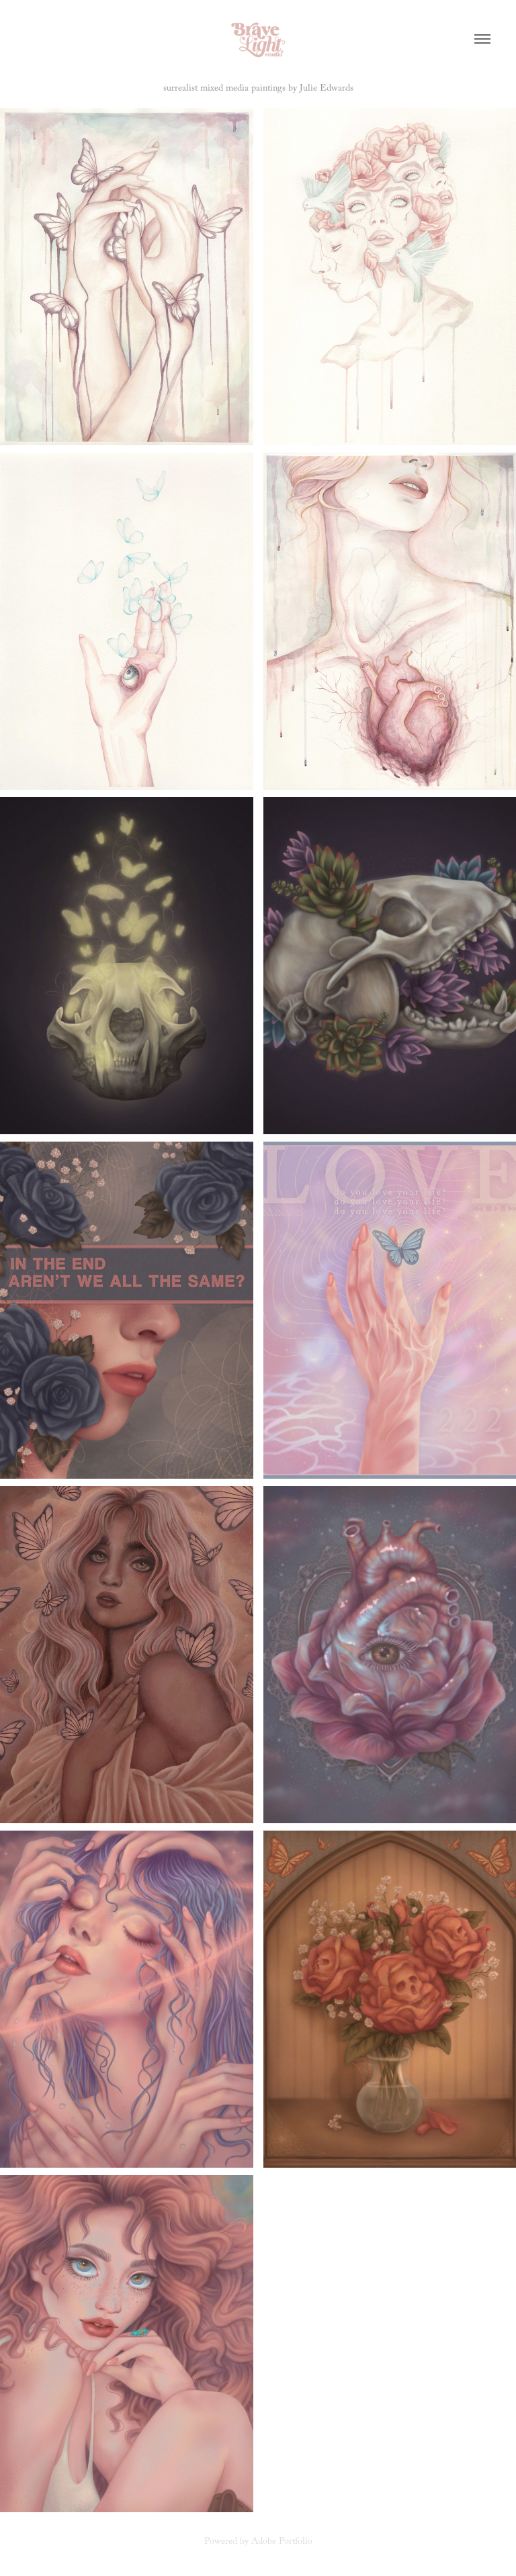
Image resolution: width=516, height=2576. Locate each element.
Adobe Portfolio (282, 2542)
